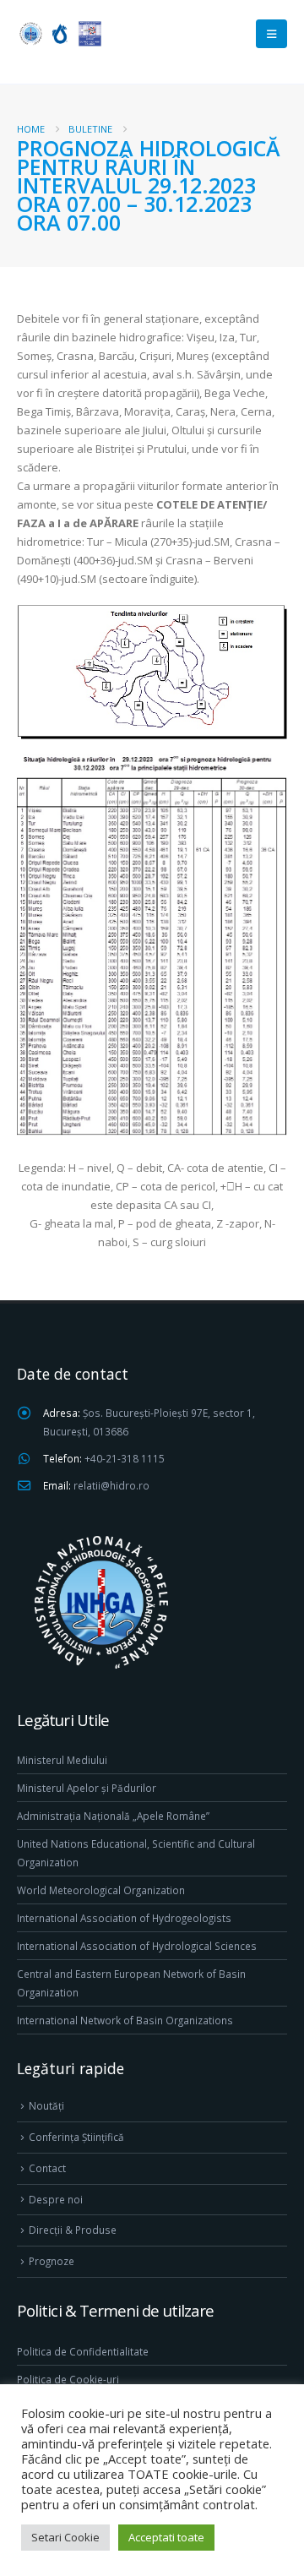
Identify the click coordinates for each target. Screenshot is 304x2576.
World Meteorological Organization (101, 1890)
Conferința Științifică (76, 2137)
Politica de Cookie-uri (68, 2379)
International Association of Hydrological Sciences (137, 1946)
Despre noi (56, 2199)
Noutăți (46, 2105)
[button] (271, 34)
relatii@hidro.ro (111, 1485)
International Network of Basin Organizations (125, 2020)
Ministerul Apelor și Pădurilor (87, 1788)
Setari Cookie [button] (65, 2537)
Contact (47, 2168)
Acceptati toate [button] (166, 2537)
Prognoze (52, 2261)
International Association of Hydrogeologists (124, 1918)
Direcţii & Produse (73, 2230)
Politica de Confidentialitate (83, 2351)
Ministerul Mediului (62, 1760)
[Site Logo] (59, 33)
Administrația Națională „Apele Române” (113, 1816)
